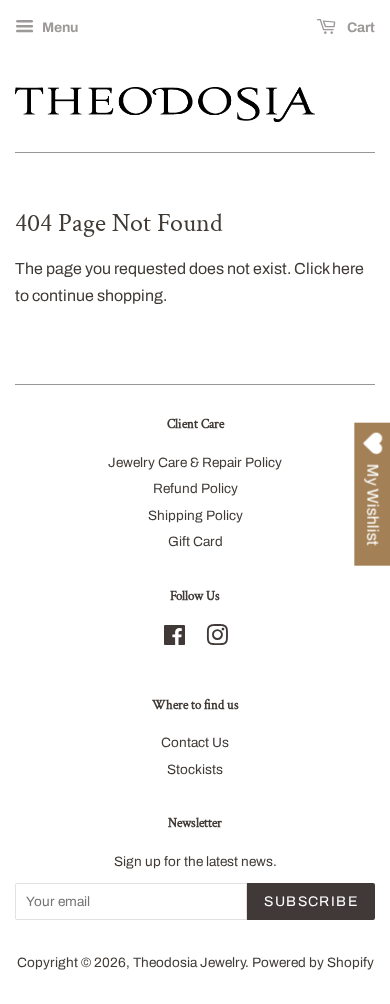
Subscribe (311, 901)
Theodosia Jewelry (189, 962)
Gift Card (195, 541)
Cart (359, 27)
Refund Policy (195, 488)
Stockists (195, 769)
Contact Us (195, 742)
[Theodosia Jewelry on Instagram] (217, 639)
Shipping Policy (195, 515)
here (348, 268)
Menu (58, 27)
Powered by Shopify (313, 962)
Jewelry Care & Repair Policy (195, 462)
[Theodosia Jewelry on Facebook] (174, 639)
